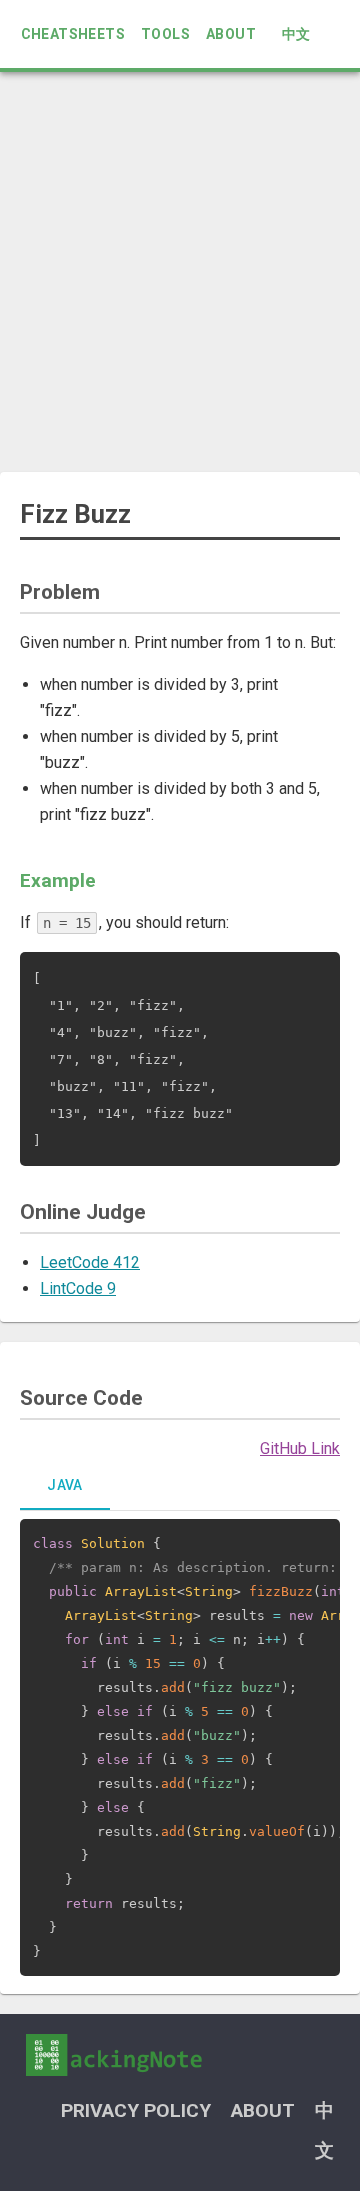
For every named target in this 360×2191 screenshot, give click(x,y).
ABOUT (231, 34)
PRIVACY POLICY (136, 2110)
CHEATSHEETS (73, 34)
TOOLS (165, 34)
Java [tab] (65, 1485)
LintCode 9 (78, 1288)
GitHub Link (300, 1448)
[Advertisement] (180, 272)
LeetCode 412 (90, 1262)
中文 (296, 34)
